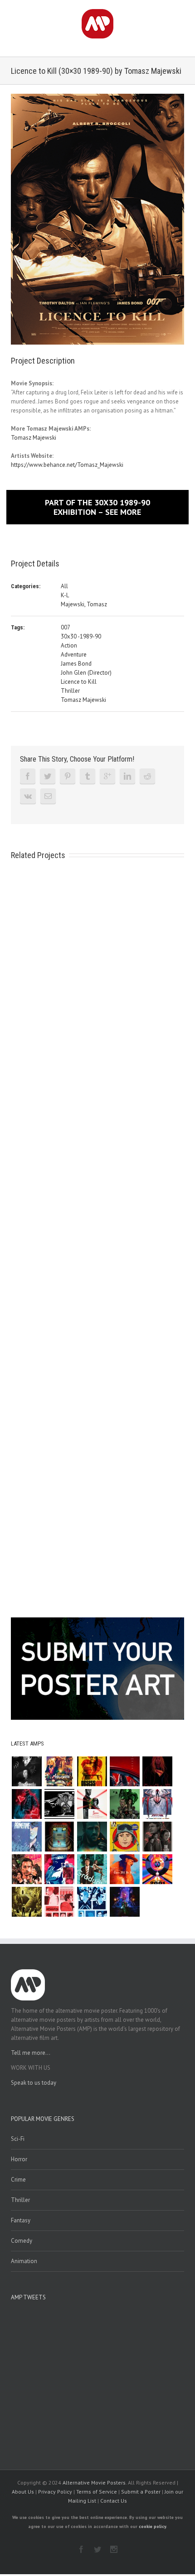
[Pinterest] (68, 776)
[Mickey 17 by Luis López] (124, 1837)
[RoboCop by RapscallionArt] (59, 1869)
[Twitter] (48, 776)
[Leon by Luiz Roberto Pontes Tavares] (92, 1804)
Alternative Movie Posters (94, 2482)
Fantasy (21, 2220)
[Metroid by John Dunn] (124, 1902)
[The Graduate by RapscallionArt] (92, 1869)
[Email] (48, 796)
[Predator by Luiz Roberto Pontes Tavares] (124, 1804)
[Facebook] (28, 776)
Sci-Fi (18, 2139)
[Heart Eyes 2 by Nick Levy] (27, 1804)
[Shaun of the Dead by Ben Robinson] (59, 1902)
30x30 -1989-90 (81, 636)
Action (69, 645)
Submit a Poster (141, 2492)
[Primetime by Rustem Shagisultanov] (27, 1837)
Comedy (22, 2241)
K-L (65, 595)
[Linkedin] (127, 776)
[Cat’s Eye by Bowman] (59, 1837)
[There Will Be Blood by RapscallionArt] (124, 1869)
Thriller (70, 691)
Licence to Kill (79, 682)
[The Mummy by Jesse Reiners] (27, 1902)
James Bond (76, 664)
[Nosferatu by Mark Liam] (27, 1771)
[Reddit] (147, 776)
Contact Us (114, 2501)
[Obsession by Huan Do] (124, 1771)
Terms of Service (97, 2492)
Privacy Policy (55, 2492)
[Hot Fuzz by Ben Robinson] (92, 1902)
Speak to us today (34, 2083)
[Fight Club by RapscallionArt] (27, 1869)
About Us (23, 2492)
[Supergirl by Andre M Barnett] (157, 1771)
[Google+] (107, 776)
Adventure (74, 655)
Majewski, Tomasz (84, 604)
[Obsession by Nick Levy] (92, 1771)
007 (66, 627)
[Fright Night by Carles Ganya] (59, 1804)
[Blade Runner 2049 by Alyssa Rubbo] (92, 1837)
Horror (19, 2159)
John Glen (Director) (86, 673)
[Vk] (28, 796)
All (64, 586)
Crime (18, 2180)
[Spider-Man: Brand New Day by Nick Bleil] (157, 1804)
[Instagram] (114, 2549)
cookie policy (152, 2526)
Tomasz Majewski (34, 438)
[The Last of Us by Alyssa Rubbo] (157, 1837)
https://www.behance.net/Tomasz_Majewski (67, 465)
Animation (24, 2261)
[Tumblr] (88, 776)
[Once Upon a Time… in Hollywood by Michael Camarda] (59, 1771)
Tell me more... (31, 2053)
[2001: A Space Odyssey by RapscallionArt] (157, 1869)
